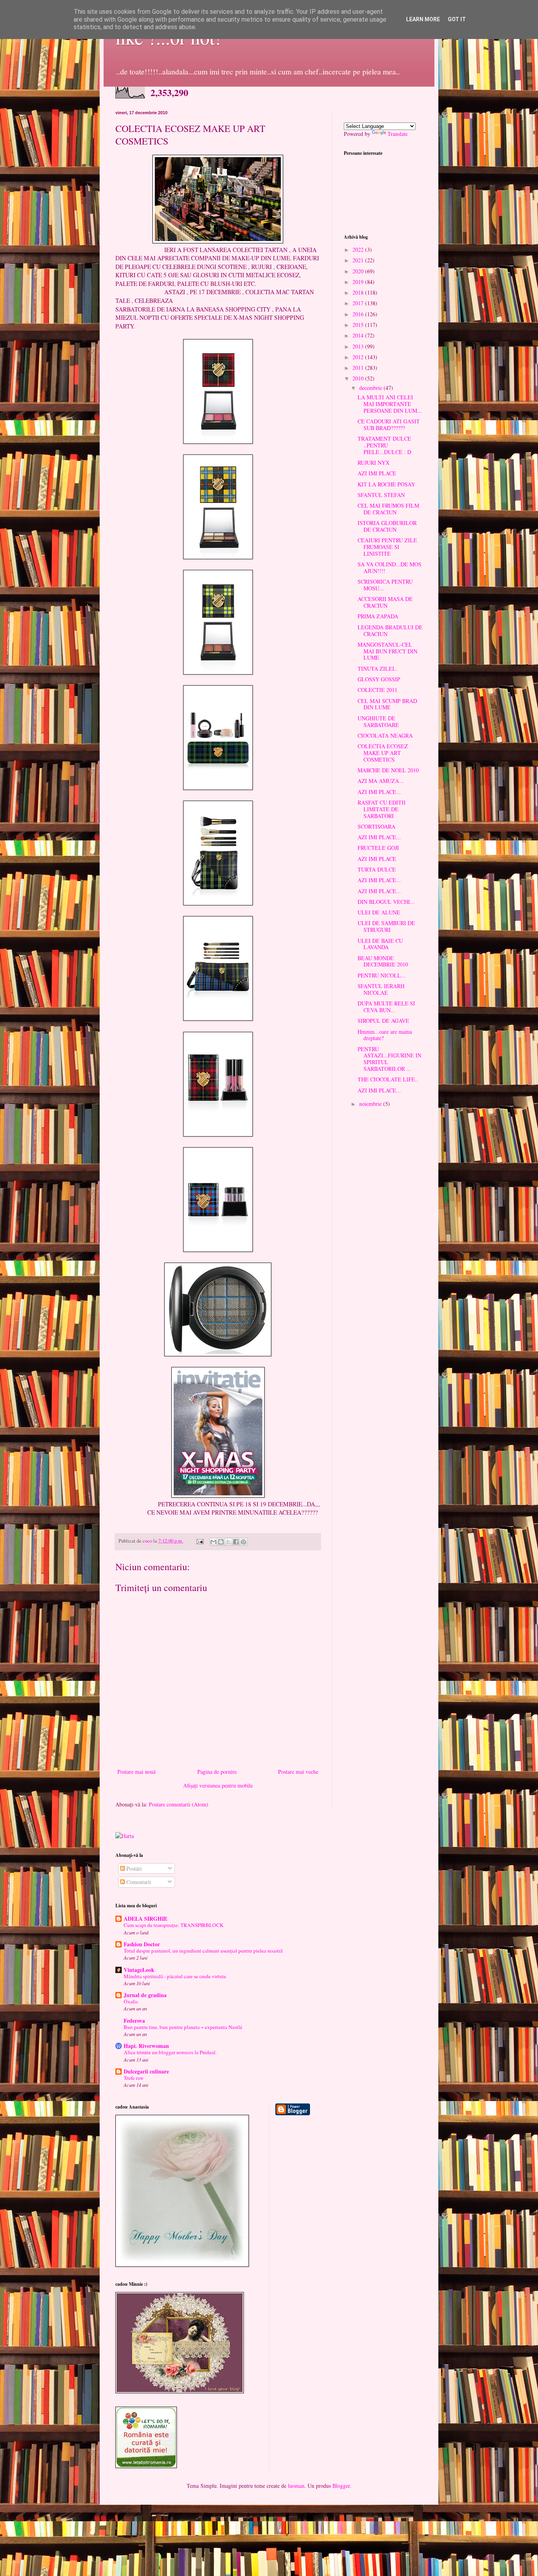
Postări (133, 1868)
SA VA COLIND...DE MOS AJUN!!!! (390, 567)
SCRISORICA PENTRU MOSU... (385, 585)
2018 (359, 292)
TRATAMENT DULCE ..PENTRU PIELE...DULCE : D (384, 445)
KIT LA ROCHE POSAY (386, 484)
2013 (359, 346)
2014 (359, 335)
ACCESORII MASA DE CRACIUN (385, 602)
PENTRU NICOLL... (382, 975)
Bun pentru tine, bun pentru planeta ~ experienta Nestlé (183, 2027)
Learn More (423, 19)
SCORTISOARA (377, 826)
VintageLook (139, 1970)
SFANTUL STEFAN (381, 495)
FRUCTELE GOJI (378, 848)
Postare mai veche (298, 1772)
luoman (296, 2486)
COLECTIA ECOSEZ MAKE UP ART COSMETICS (383, 753)
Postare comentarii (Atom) (179, 1804)
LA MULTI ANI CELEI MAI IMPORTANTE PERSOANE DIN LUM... (390, 404)
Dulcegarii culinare (146, 2071)
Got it (457, 19)
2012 (359, 357)
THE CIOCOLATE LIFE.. (388, 1079)
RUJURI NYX (374, 463)
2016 (359, 314)
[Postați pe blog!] (221, 1542)
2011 (359, 368)
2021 (359, 260)
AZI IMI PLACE (377, 473)
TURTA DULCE (377, 869)
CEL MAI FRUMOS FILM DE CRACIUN (388, 509)
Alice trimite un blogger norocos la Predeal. (170, 2052)
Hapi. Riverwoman (146, 2046)
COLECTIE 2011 (378, 690)
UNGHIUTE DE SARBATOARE (378, 721)
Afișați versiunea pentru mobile (218, 1785)
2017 (359, 303)
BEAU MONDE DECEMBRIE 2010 (383, 961)
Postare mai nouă (136, 1772)
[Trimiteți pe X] (228, 1542)
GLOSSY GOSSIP (379, 679)
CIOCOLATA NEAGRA (385, 735)
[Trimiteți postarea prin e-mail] (199, 1541)
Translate (398, 134)
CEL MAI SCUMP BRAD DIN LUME (387, 704)
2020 (359, 271)
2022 (359, 249)
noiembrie (371, 1104)
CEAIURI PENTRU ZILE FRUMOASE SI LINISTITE (387, 547)
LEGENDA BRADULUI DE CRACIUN (390, 631)
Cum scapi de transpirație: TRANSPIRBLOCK (174, 1925)
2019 (359, 282)
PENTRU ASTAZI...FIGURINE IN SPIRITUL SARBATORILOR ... (390, 1059)
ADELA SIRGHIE (146, 1919)
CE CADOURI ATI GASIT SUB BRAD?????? (389, 425)
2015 (359, 325)
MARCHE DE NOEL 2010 (388, 770)
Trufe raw (134, 2078)
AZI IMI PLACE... (379, 792)
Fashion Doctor (142, 1944)
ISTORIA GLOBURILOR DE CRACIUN (387, 526)
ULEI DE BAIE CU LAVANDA (380, 944)
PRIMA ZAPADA (378, 616)
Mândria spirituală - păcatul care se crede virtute (175, 1976)
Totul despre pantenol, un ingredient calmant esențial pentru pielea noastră (203, 1951)
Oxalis (131, 2001)
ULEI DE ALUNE (379, 912)
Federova (134, 2021)
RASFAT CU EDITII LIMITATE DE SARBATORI (382, 809)
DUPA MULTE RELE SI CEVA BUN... (386, 1007)
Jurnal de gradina (145, 1995)
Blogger (341, 2486)
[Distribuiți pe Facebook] (236, 1542)
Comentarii (138, 1882)
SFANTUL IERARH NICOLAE (381, 989)
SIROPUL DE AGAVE (383, 1021)
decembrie (371, 388)
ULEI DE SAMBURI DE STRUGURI (386, 926)
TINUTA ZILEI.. (378, 669)
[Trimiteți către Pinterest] (243, 1542)
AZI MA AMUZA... (381, 781)
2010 (359, 378)
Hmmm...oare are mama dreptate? (385, 1035)
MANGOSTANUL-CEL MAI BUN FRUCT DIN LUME (388, 651)
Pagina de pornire (217, 1772)
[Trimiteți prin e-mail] (213, 1542)
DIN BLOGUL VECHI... (386, 902)
